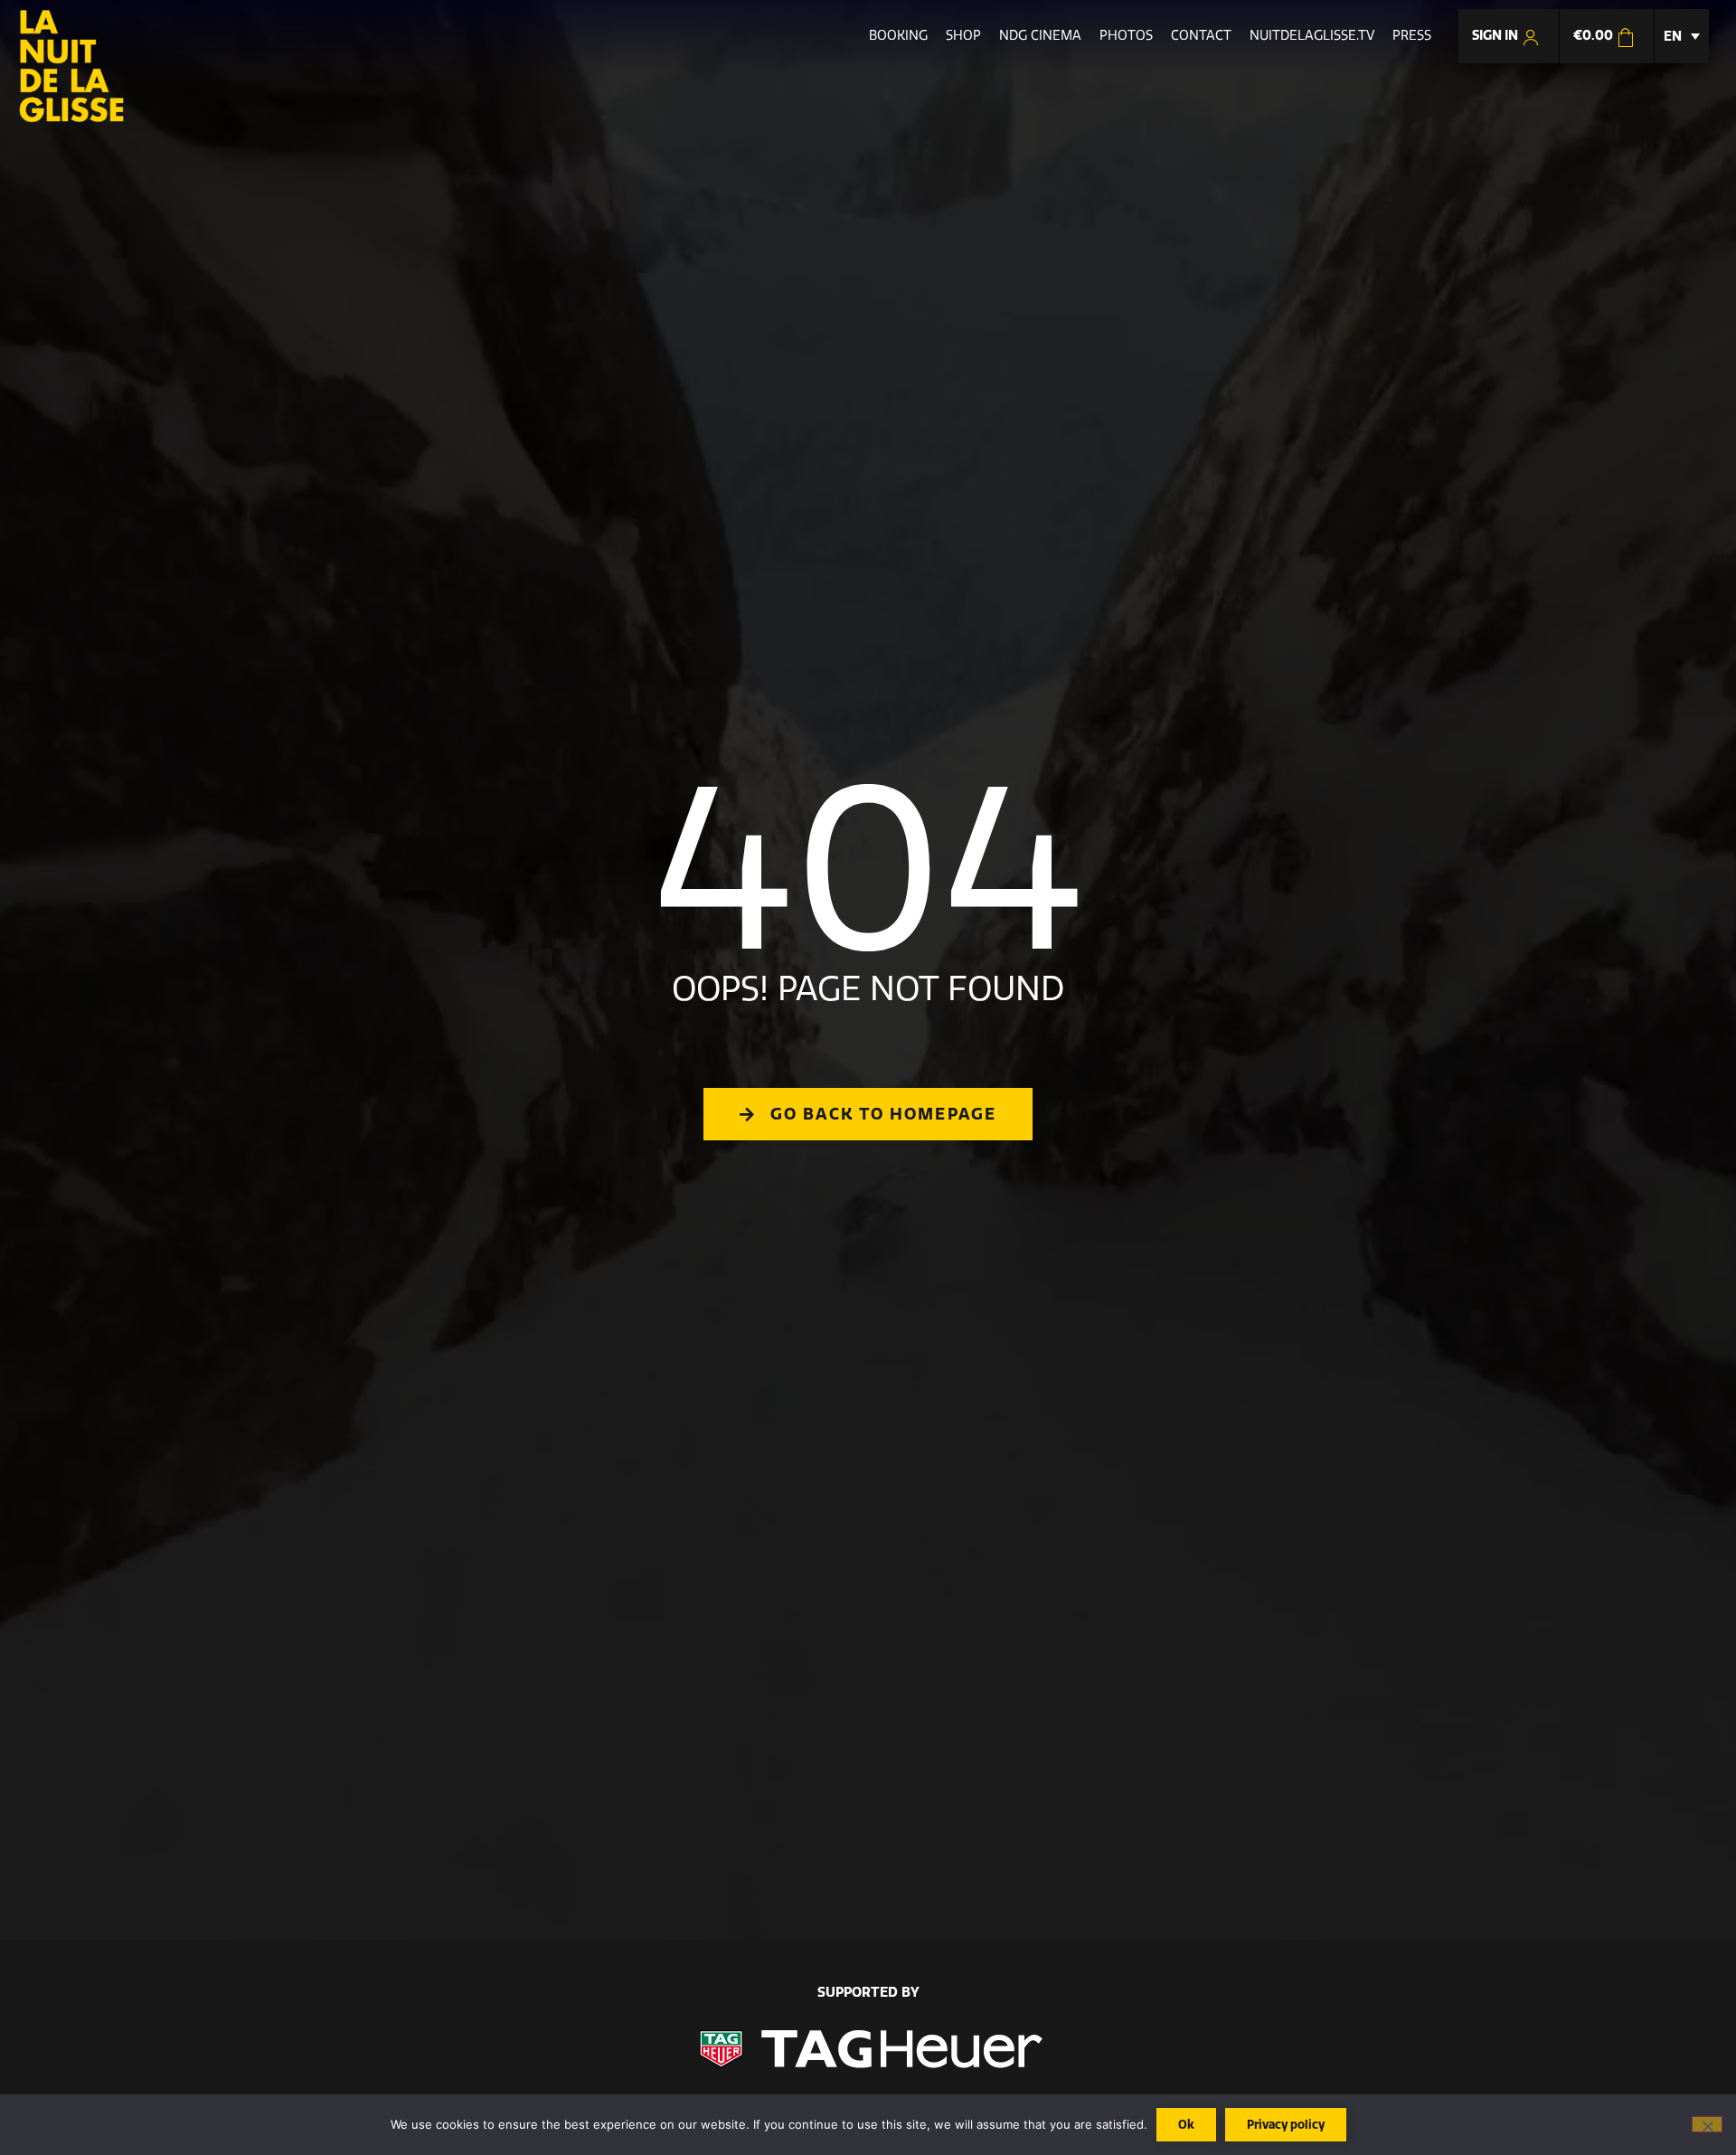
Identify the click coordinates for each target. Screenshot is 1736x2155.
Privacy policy (1286, 2124)
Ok (1186, 2124)
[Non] (1707, 2124)
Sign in (1496, 35)
